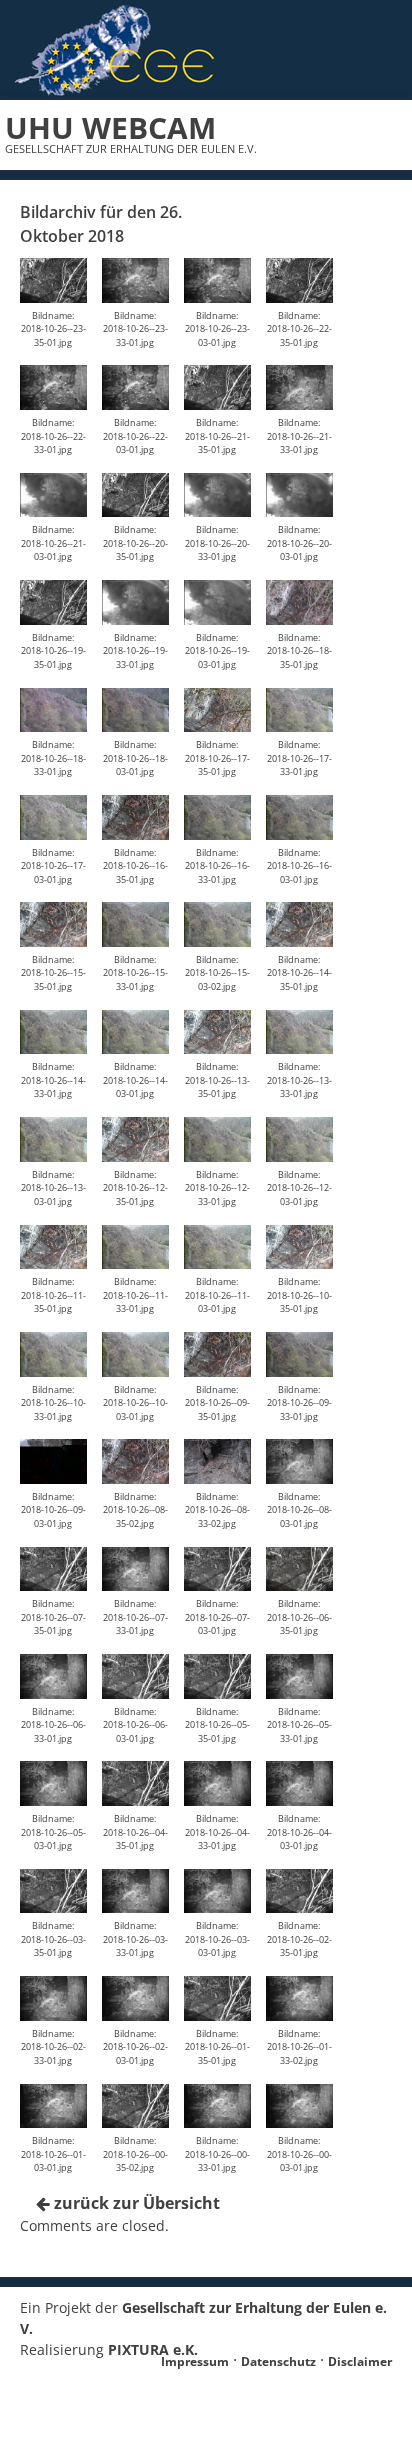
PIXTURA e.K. (153, 2349)
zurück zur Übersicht (135, 2203)
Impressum (195, 2361)
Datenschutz (278, 2361)
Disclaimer (360, 2361)
